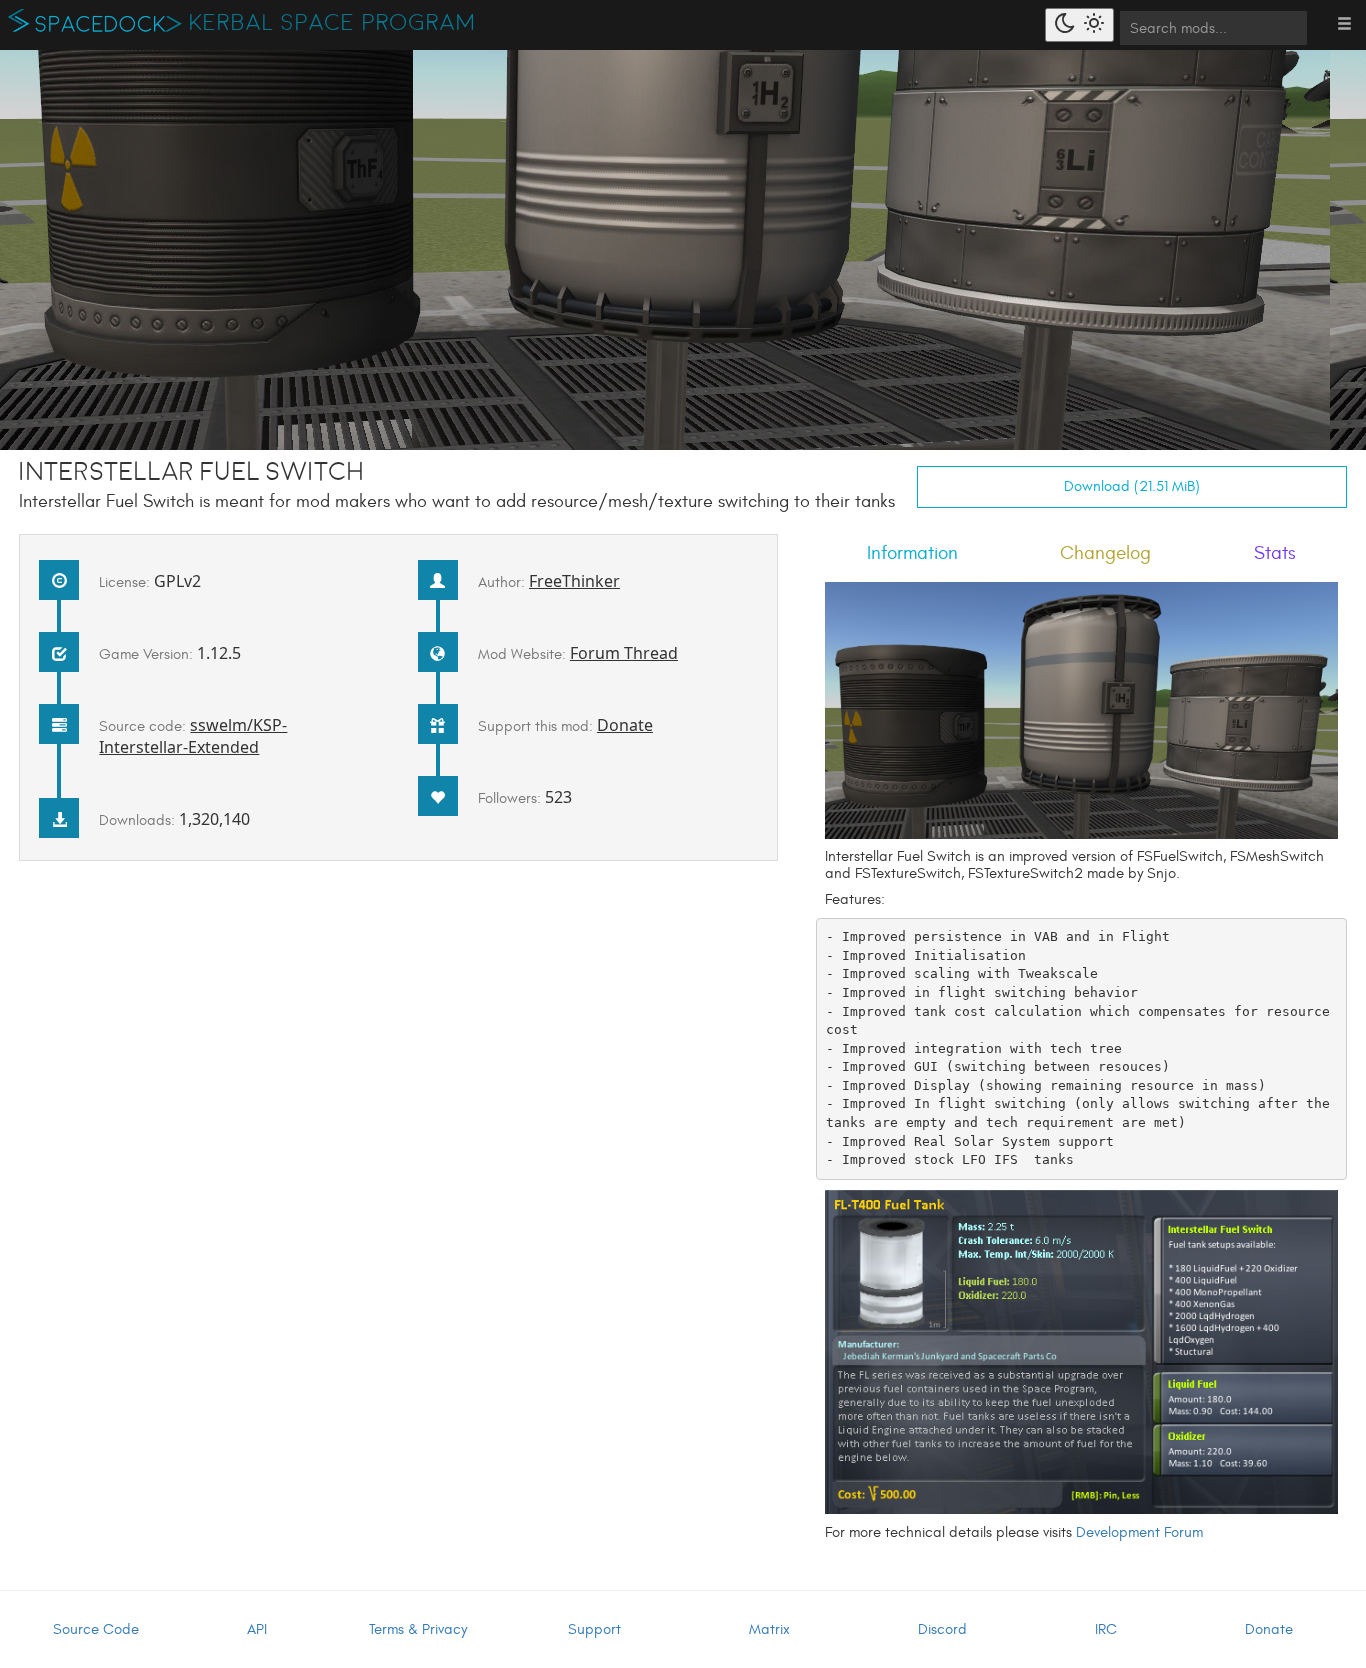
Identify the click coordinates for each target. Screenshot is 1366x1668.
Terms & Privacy (418, 1629)
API (257, 1629)
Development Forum (1139, 1532)
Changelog (1105, 553)
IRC (1106, 1629)
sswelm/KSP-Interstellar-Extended (193, 736)
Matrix (769, 1629)
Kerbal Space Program (332, 23)
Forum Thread (624, 653)
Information (912, 553)
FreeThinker (574, 581)
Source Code (96, 1629)
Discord (942, 1629)
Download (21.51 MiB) (1132, 486)
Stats (1275, 553)
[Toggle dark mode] (1079, 25)
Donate (625, 725)
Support (594, 1629)
